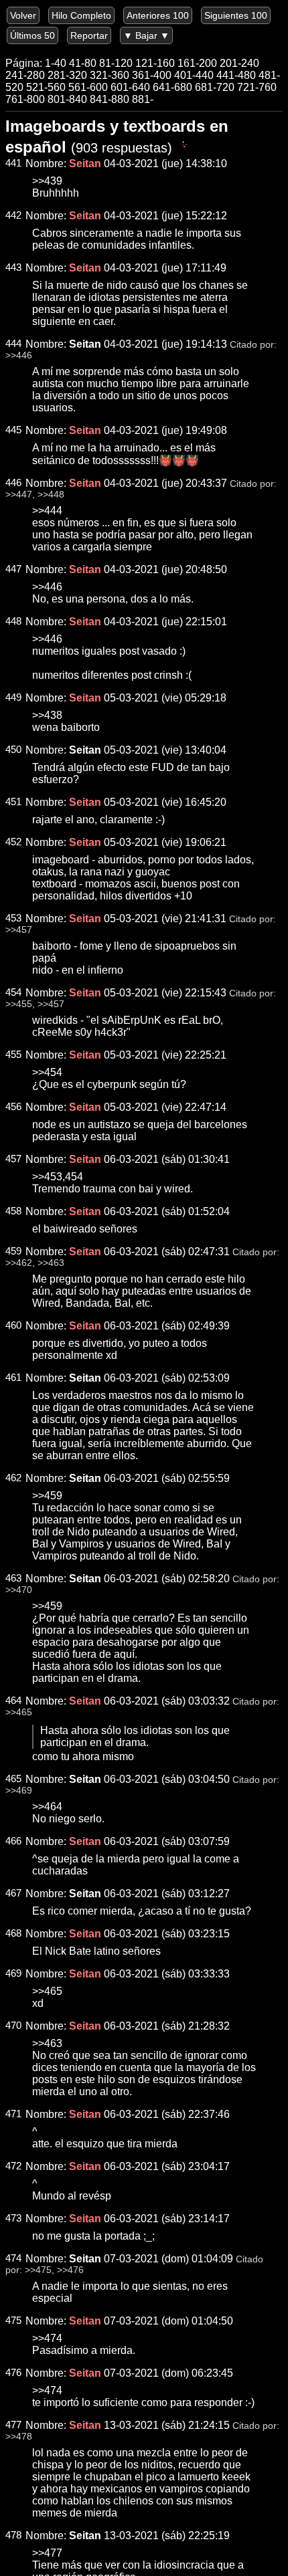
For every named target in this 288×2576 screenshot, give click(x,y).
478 (13, 2535)
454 (13, 992)
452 (13, 842)
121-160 (155, 63)
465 (13, 1779)
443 (13, 267)
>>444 (47, 511)
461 (13, 1378)
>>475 (38, 2270)
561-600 (88, 87)
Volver (23, 15)
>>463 (51, 1263)
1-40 (56, 63)
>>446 (19, 355)
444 (13, 344)
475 (13, 2321)
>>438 (47, 715)
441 (13, 163)
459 (13, 1251)
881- (143, 99)
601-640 (130, 87)
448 (13, 621)
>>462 (19, 1263)
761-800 (25, 99)
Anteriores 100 (158, 15)
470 (13, 2026)
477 (13, 2425)
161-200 (197, 63)
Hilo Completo (81, 15)
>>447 (19, 495)
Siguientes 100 (236, 15)
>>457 (19, 930)
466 (13, 1841)
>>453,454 (58, 1177)
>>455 (19, 1004)
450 (13, 750)
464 (13, 1701)
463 (13, 1578)
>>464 (47, 1807)
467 (13, 1893)
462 (13, 1478)
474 (13, 2258)
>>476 (70, 2270)
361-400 (152, 75)
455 (13, 1055)
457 (13, 1159)
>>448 (51, 495)
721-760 (257, 87)
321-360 (110, 75)
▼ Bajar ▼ (146, 35)
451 (13, 802)
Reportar (89, 35)
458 (13, 1211)
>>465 (19, 1712)
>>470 (19, 1590)
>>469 (19, 1791)
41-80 (83, 63)
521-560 (46, 87)
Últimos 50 (32, 35)
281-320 (67, 75)
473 (13, 2218)
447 (13, 569)
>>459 (47, 1496)
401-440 (194, 75)
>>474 (47, 2338)
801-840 (67, 99)
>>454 (47, 1072)
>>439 (47, 181)
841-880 (110, 99)
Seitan (85, 344)
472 (13, 2166)
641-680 (172, 87)
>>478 (19, 2437)
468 (13, 1933)
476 (13, 2373)
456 (13, 1107)
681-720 (215, 87)
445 (13, 430)
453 (13, 918)
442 (13, 215)
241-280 (25, 75)
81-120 (116, 63)
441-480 (236, 75)
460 (13, 1325)
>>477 (47, 2553)
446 (13, 483)
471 (13, 2114)
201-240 (239, 63)
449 (13, 697)
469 (13, 1973)
